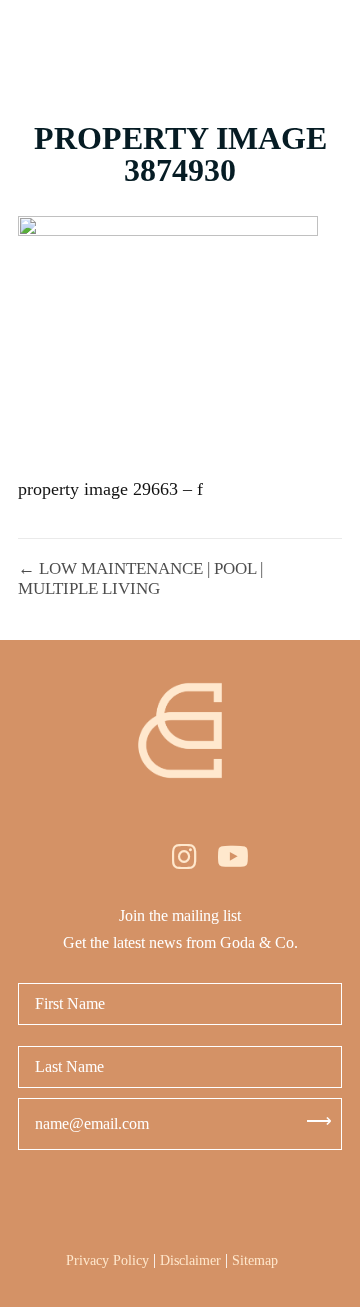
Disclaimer (190, 1260)
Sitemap (255, 1260)
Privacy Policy (107, 1260)
